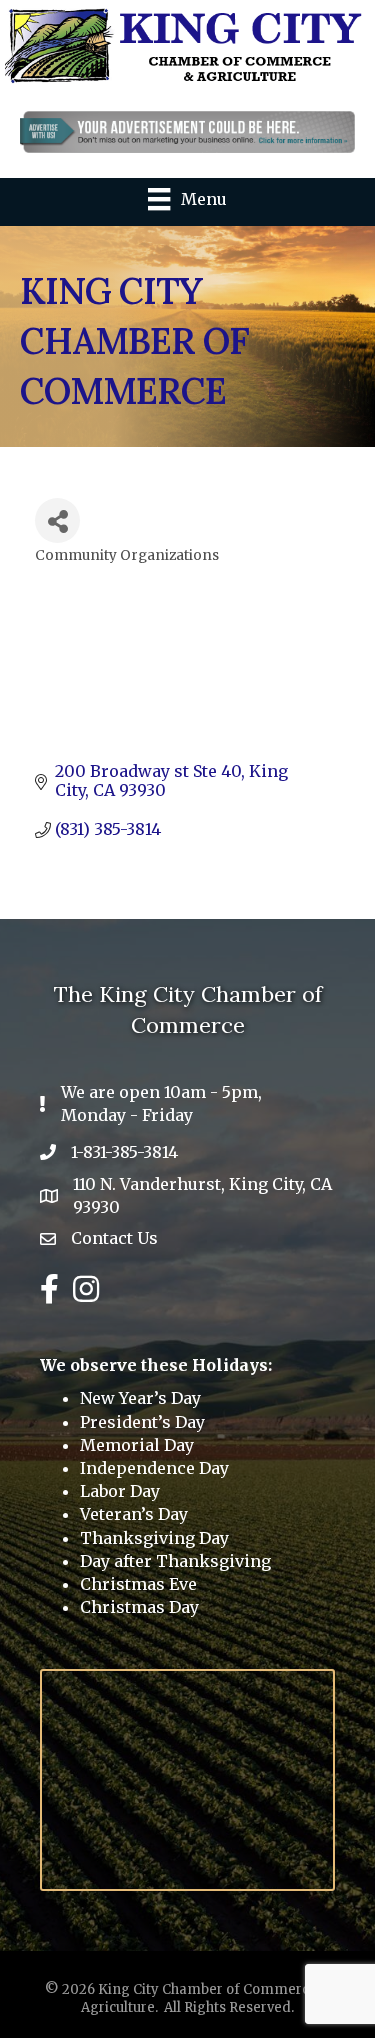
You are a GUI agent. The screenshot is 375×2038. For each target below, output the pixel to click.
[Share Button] (57, 520)
